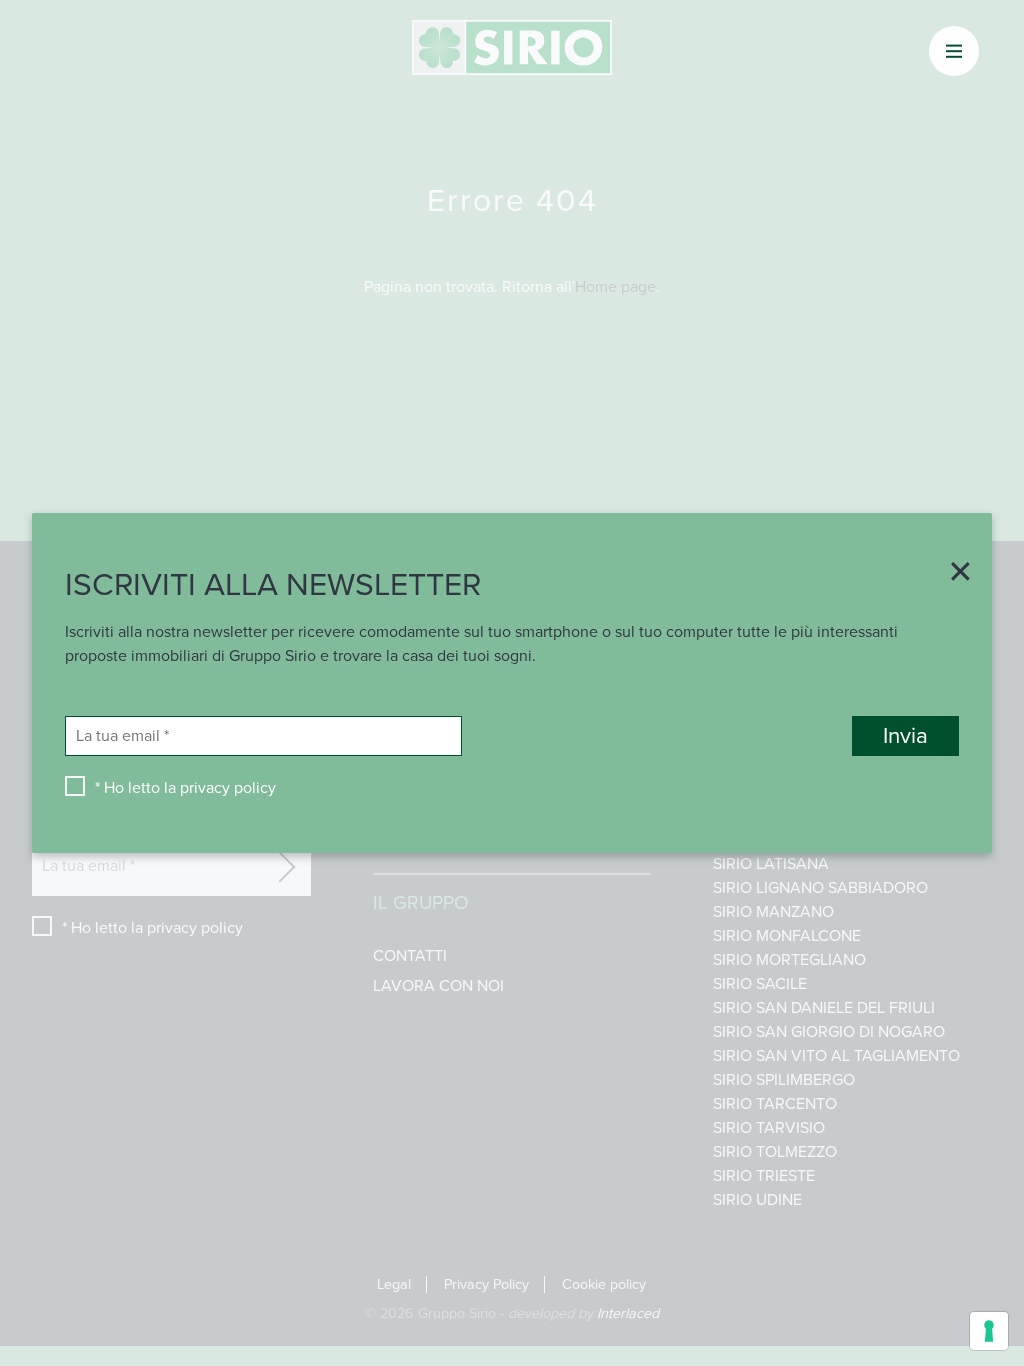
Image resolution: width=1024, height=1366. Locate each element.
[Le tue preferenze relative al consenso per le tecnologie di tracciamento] (989, 1331)
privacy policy (228, 788)
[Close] (953, 574)
